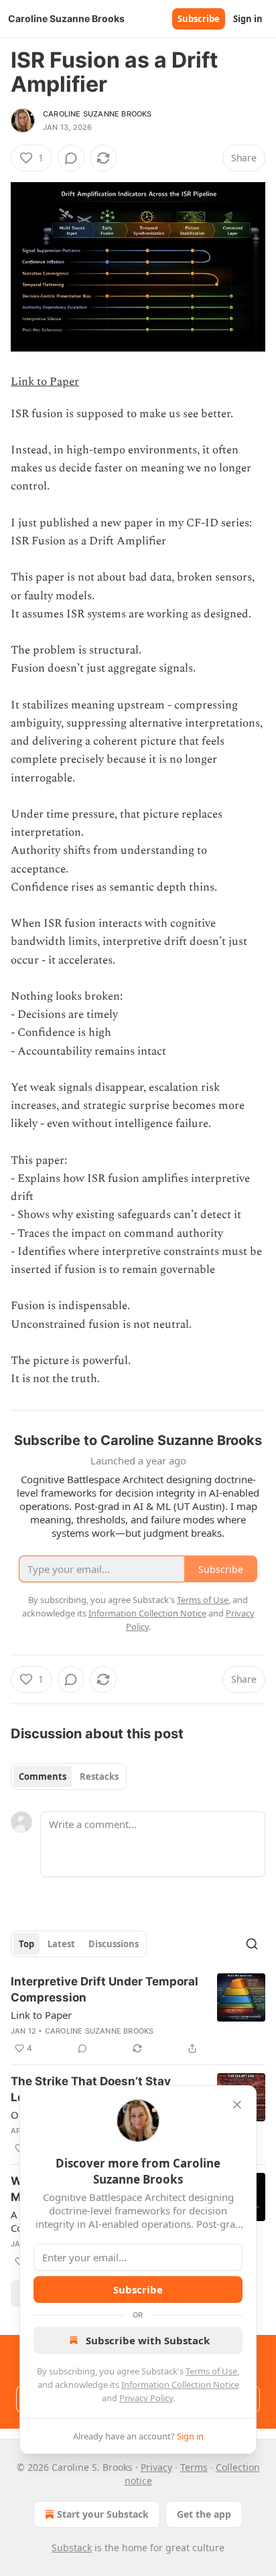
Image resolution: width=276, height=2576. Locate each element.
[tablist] (69, 1776)
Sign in (248, 19)
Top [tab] (26, 1944)
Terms (194, 2467)
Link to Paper (45, 382)
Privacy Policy (146, 2398)
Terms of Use (211, 2371)
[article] (138, 2015)
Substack (72, 2548)
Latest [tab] (61, 1944)
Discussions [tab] (114, 1944)
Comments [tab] (43, 1776)
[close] (237, 2105)
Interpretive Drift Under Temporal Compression (105, 1989)
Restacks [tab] (99, 1776)
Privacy (156, 2467)
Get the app (204, 2514)
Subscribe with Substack (148, 2340)
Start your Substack (103, 2514)
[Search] (252, 1944)
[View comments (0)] (71, 158)
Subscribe (199, 19)
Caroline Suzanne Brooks (97, 114)
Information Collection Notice (180, 2384)
